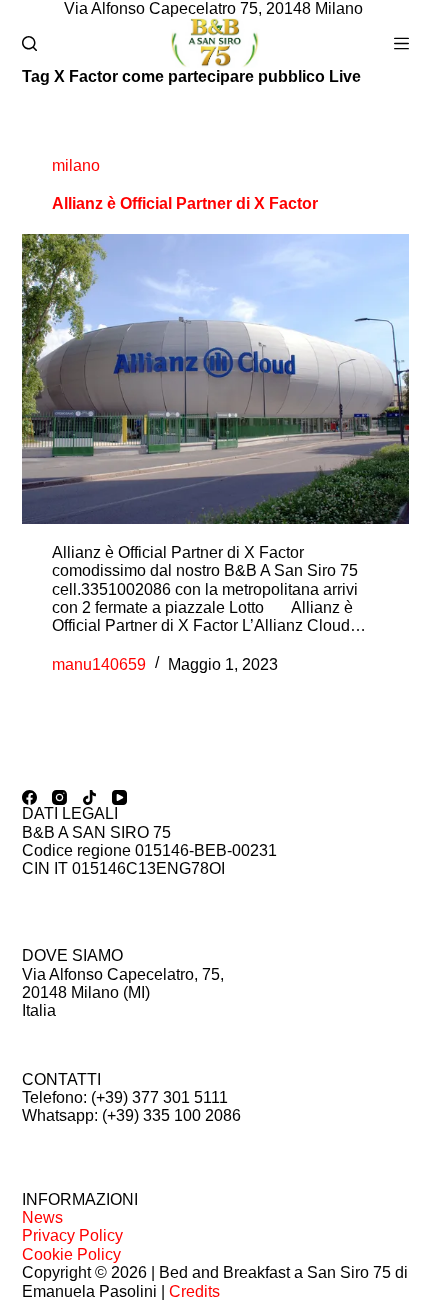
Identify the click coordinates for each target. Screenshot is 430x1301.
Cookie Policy (71, 1254)
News (42, 1217)
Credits (194, 1291)
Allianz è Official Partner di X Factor (185, 203)
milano (76, 165)
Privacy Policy (72, 1235)
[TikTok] (89, 797)
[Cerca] (29, 43)
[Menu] (401, 43)
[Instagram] (59, 797)
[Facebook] (29, 797)
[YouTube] (119, 797)
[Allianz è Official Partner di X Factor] (215, 379)
